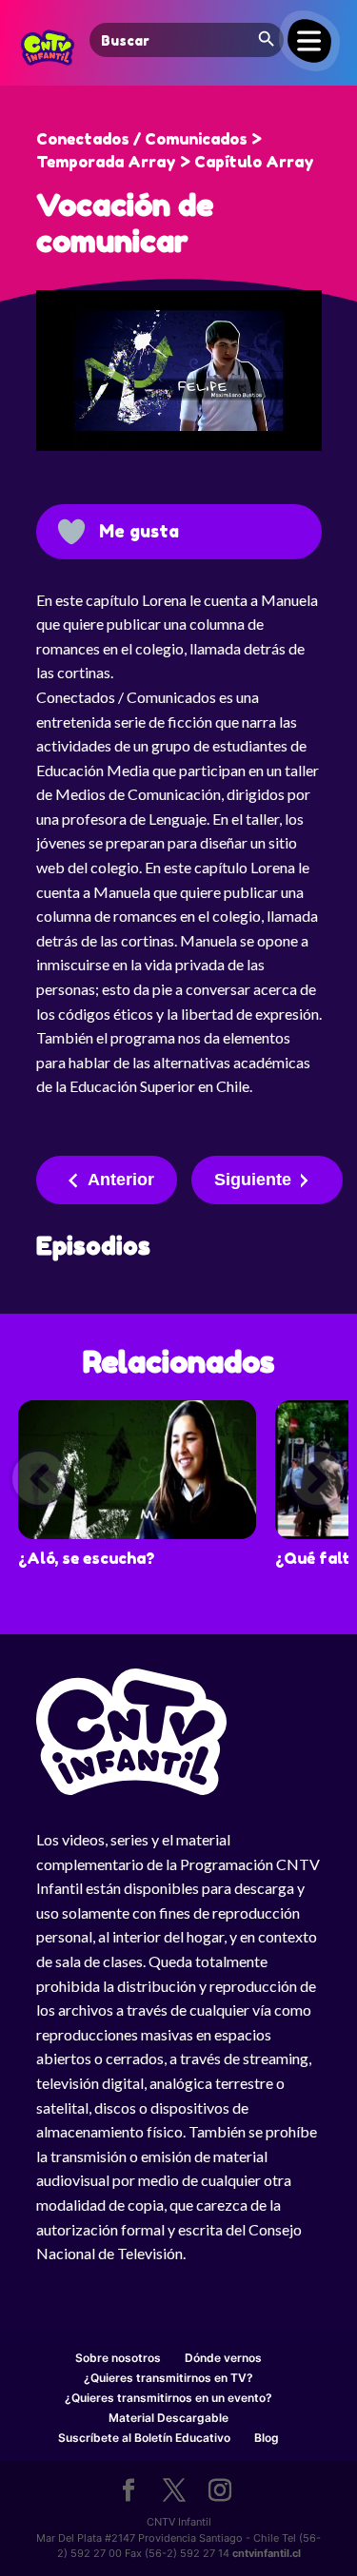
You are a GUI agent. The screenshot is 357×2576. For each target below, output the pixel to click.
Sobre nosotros (118, 2358)
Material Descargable (169, 2418)
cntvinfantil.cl (267, 2553)
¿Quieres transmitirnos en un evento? (169, 2398)
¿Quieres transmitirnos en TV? (169, 2378)
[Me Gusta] (71, 532)
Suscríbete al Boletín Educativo (144, 2438)
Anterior (121, 1180)
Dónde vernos (223, 2358)
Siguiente (253, 1180)
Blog (267, 2438)
